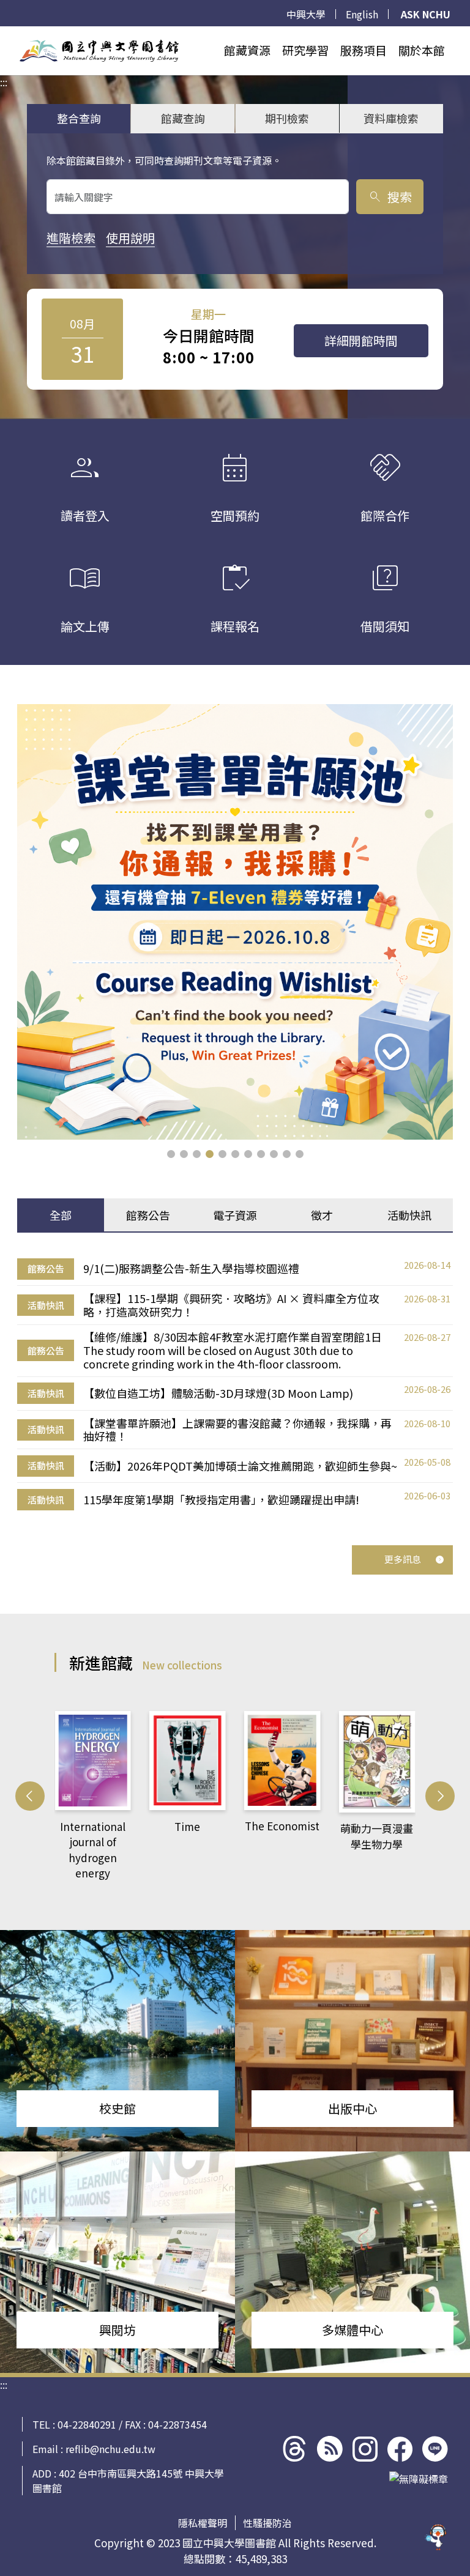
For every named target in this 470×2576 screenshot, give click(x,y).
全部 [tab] (61, 1215)
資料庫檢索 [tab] (391, 118)
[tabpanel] (235, 1384)
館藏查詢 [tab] (183, 118)
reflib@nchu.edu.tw (110, 2449)
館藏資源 (247, 50)
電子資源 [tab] (235, 1215)
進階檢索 (71, 238)
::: (4, 34)
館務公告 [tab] (148, 1215)
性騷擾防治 (267, 2523)
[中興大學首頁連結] (99, 51)
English (362, 14)
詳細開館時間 (361, 340)
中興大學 (306, 14)
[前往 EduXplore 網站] (436, 2542)
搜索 (390, 197)
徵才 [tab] (322, 1215)
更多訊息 (403, 1559)
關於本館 (422, 50)
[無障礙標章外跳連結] (419, 2479)
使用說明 (130, 238)
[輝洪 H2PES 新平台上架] (235, 922)
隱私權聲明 (203, 2523)
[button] (171, 1154)
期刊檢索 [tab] (287, 118)
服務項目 (364, 50)
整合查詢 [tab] (79, 118)
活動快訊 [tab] (409, 1215)
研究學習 (305, 50)
